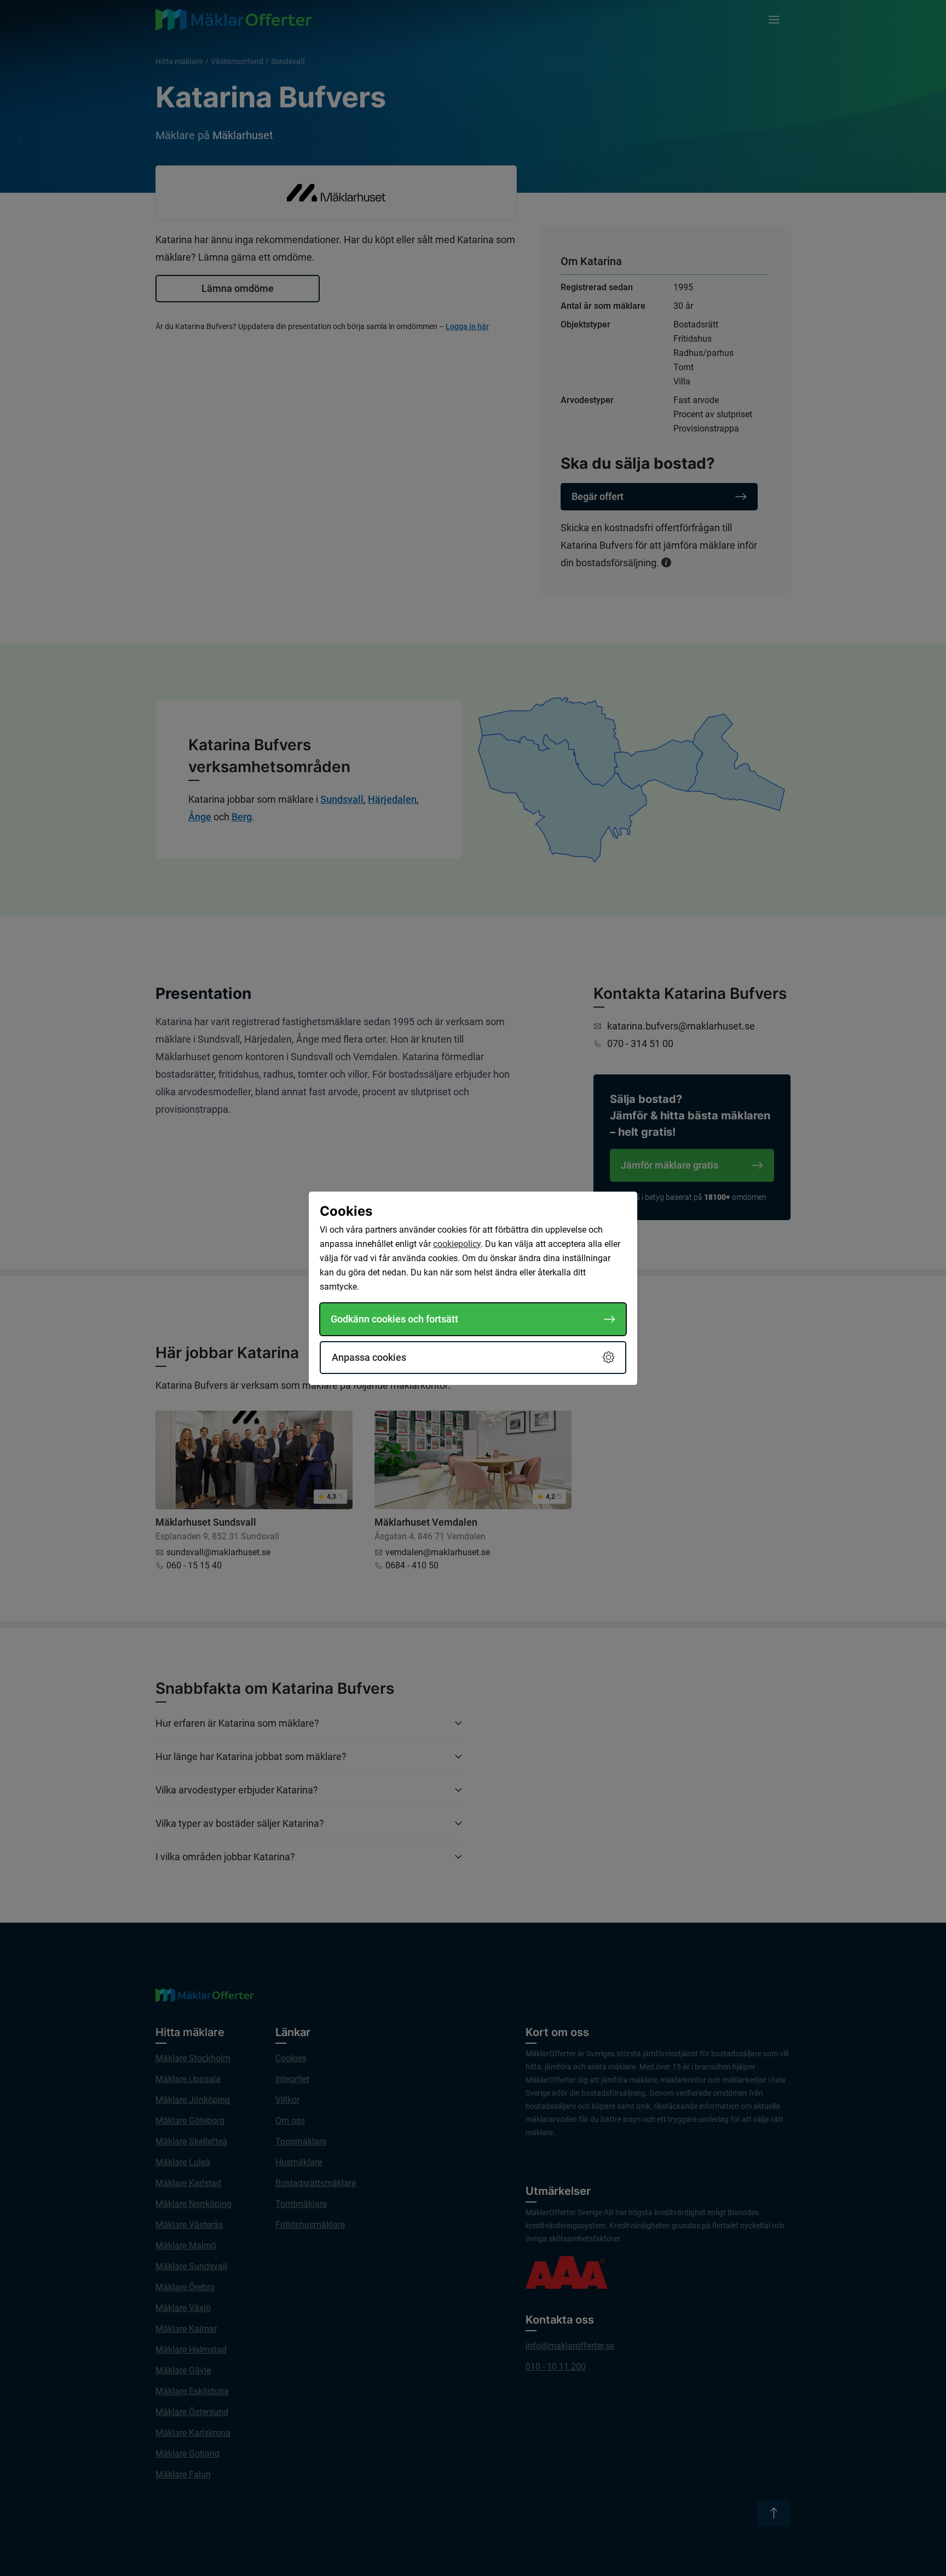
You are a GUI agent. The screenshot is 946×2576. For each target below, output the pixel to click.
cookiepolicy (457, 1244)
